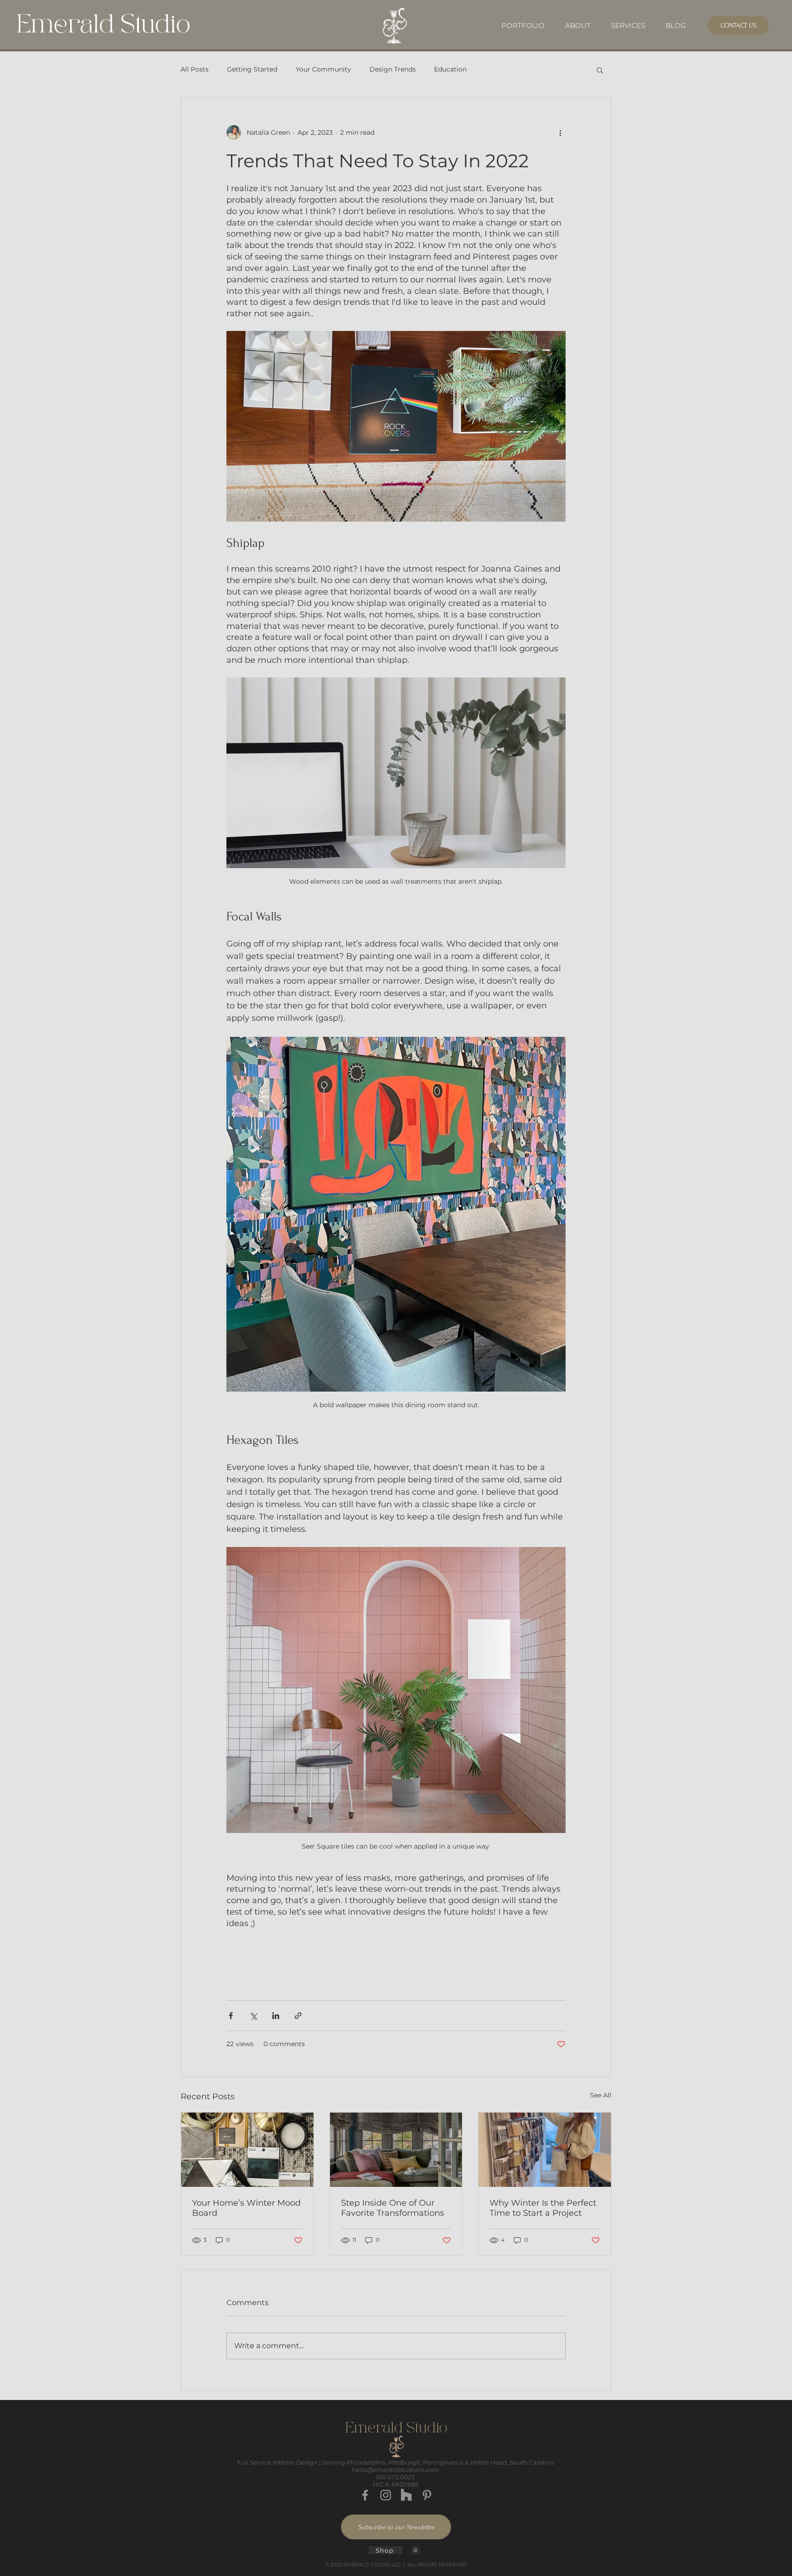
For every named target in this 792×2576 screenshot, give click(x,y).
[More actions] (560, 132)
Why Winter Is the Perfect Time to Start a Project (543, 2208)
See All (601, 2095)
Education (450, 69)
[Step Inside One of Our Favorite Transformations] (396, 2150)
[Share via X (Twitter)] (253, 2016)
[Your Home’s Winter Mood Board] (247, 2150)
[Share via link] (298, 2016)
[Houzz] (406, 2495)
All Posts (195, 69)
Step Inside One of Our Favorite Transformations (393, 2208)
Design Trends (393, 69)
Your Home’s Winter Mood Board (246, 2208)
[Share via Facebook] (231, 2016)
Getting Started (252, 69)
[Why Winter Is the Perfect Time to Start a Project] (545, 2150)
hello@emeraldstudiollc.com (396, 2470)
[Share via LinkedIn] (276, 2016)
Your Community (323, 69)
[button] (600, 70)
